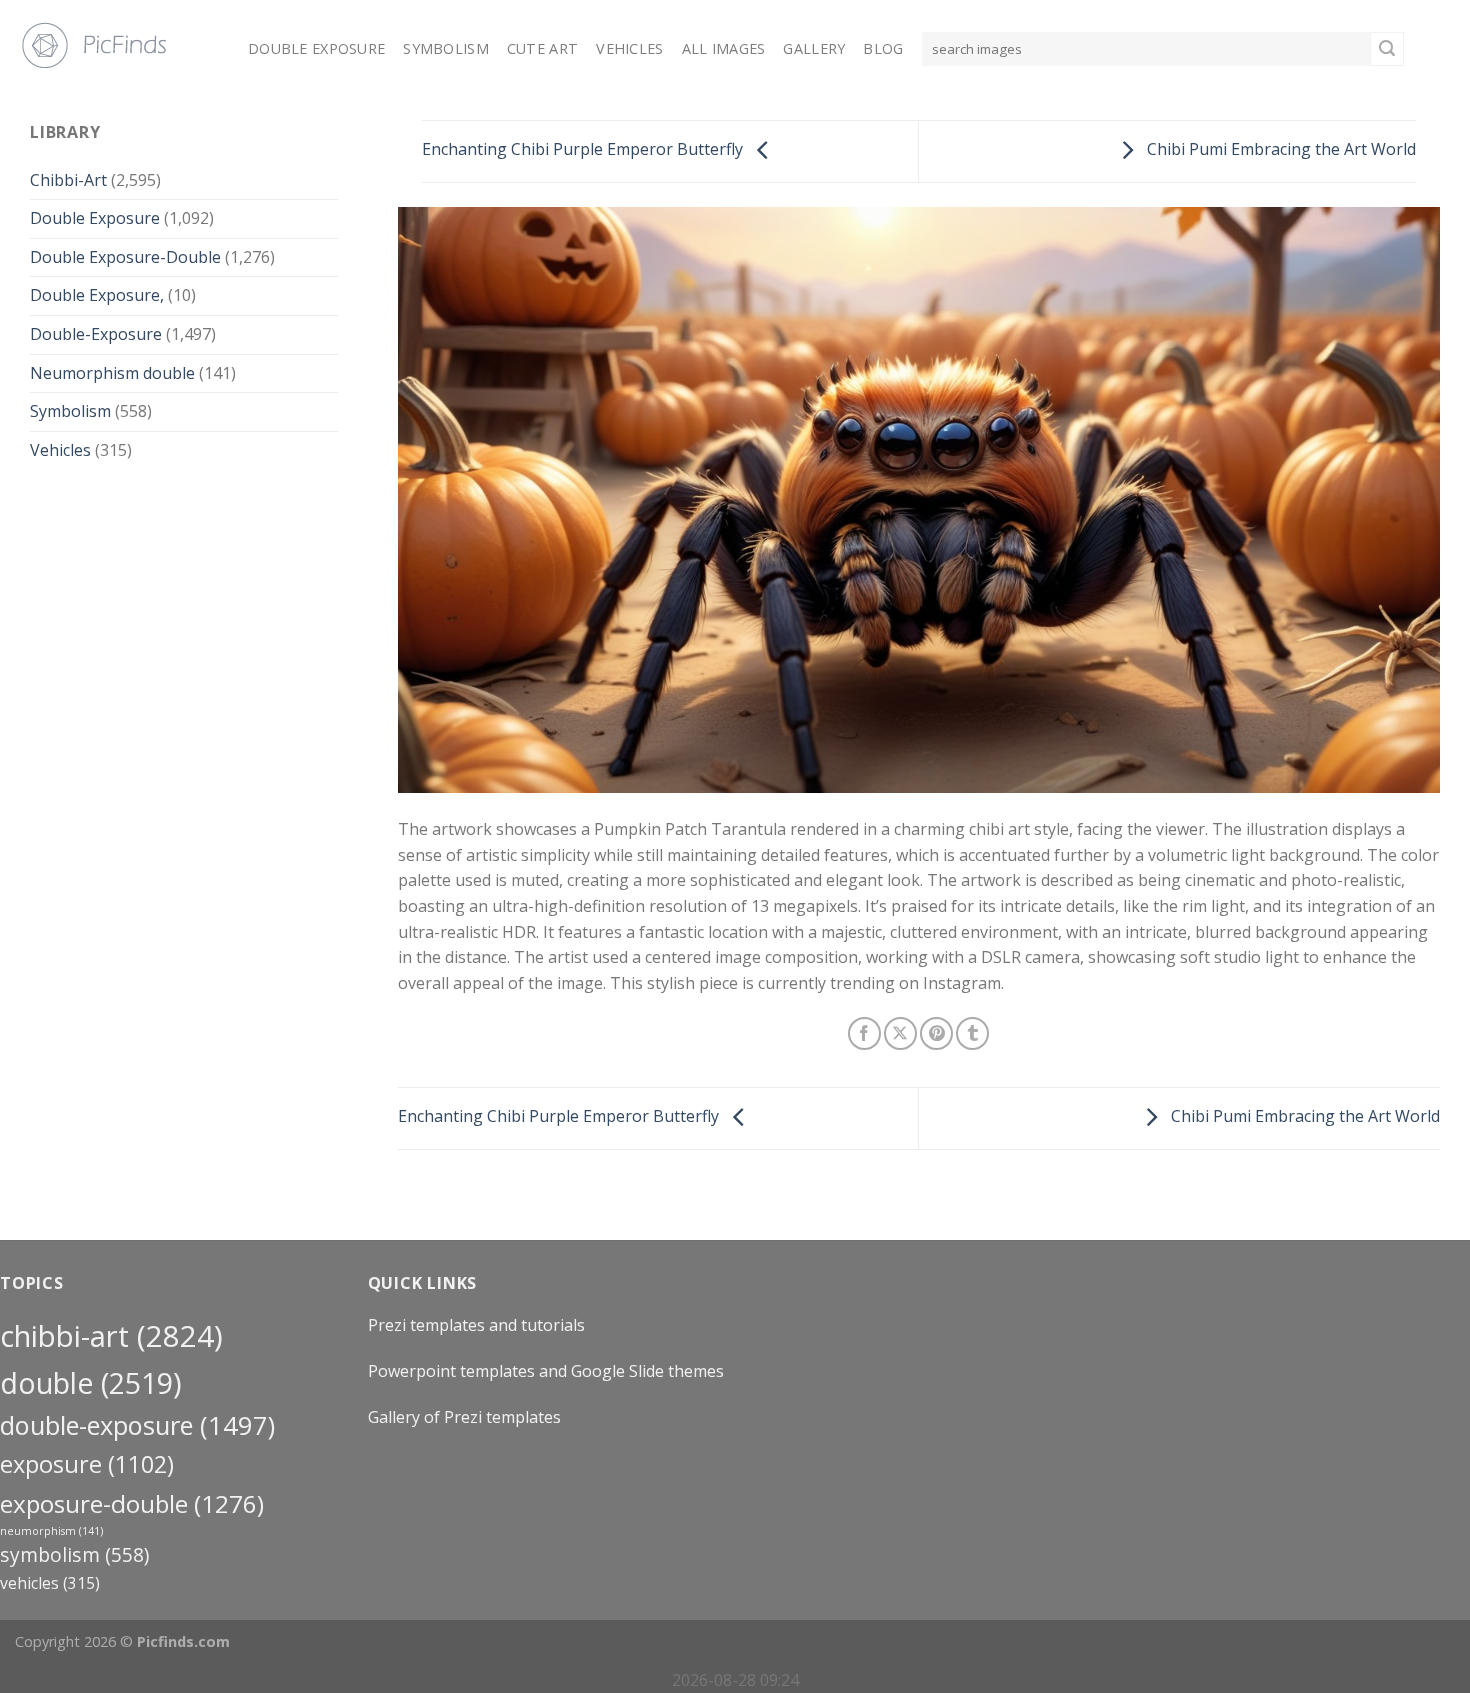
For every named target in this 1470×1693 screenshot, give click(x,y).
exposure (87, 1464)
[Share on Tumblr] (972, 1033)
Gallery (814, 48)
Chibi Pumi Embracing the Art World (1279, 150)
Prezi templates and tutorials (476, 1325)
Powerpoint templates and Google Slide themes (546, 1371)
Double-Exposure (96, 334)
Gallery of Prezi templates (464, 1417)
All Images (724, 48)
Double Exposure (316, 48)
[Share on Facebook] (864, 1033)
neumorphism (51, 1531)
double (91, 1382)
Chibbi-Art (68, 180)
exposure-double (132, 1503)
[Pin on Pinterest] (936, 1033)
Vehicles (629, 48)
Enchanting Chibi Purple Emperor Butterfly (584, 150)
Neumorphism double (112, 373)
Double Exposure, (97, 295)
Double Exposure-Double (125, 257)
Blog (883, 48)
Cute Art (542, 48)
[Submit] (1387, 49)
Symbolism (446, 48)
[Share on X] (900, 1033)
